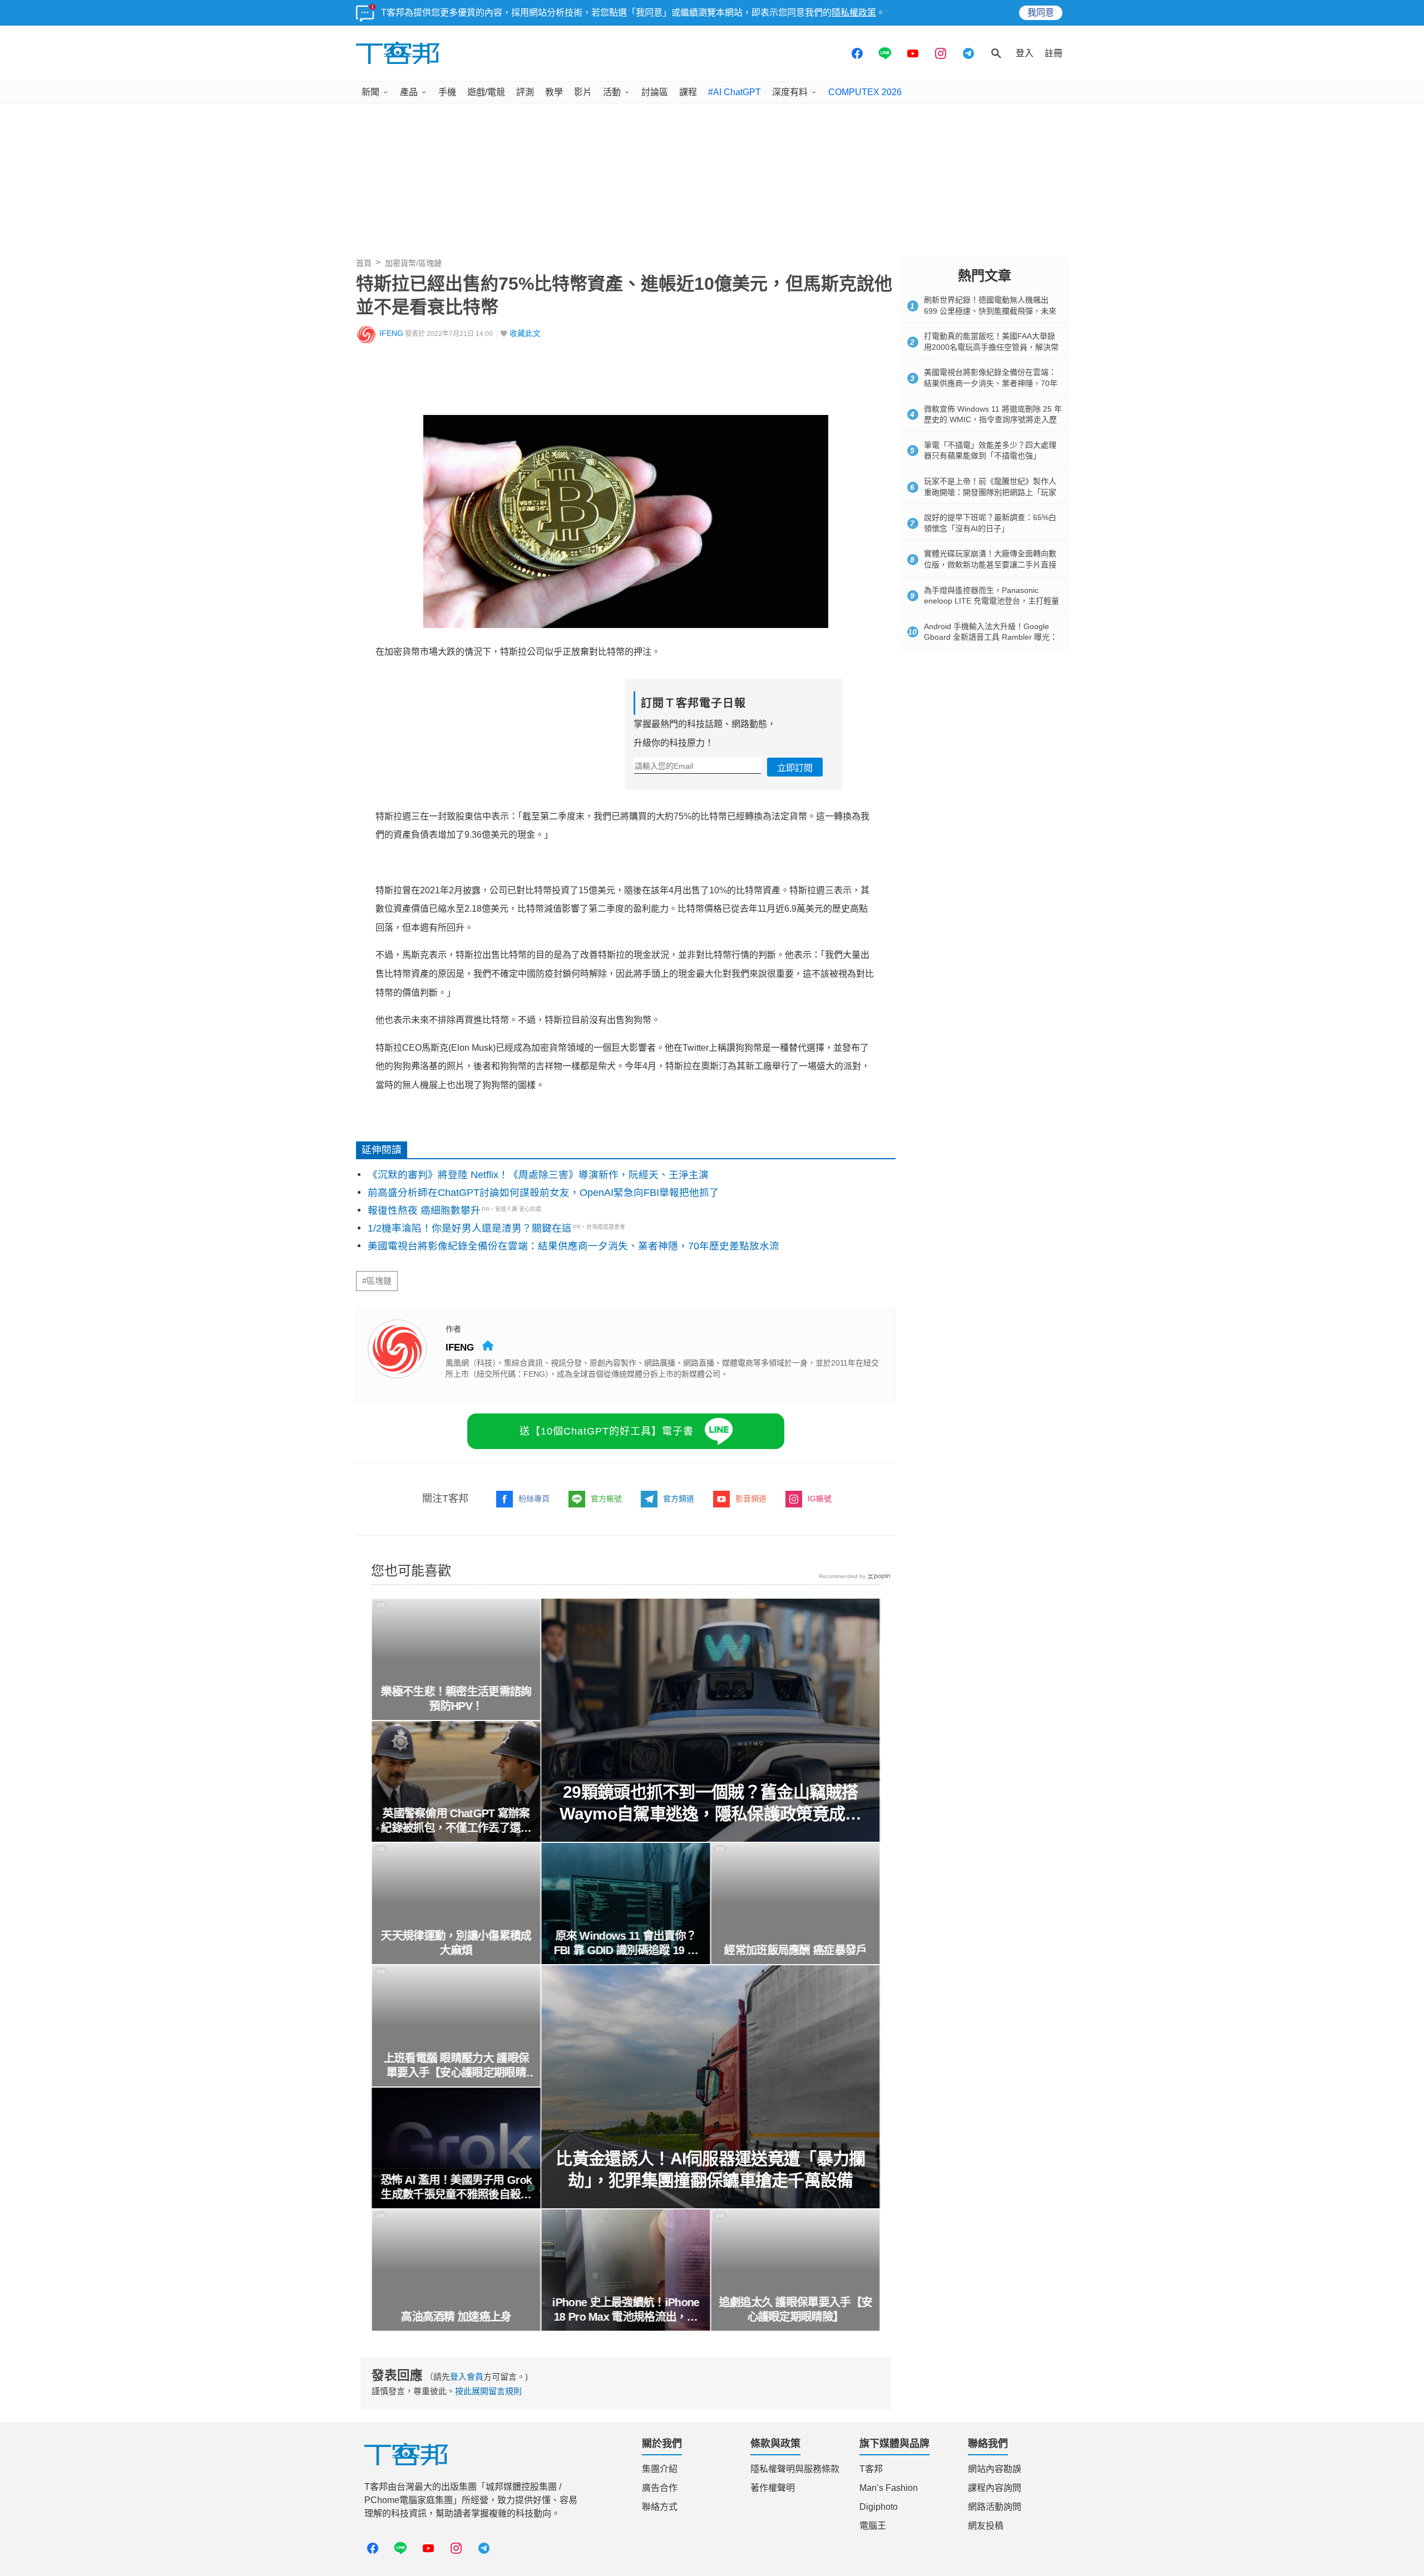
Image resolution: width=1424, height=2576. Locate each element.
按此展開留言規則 (488, 2391)
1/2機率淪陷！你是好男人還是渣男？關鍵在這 (470, 1228)
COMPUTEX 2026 (865, 92)
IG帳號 (820, 1499)
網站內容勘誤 (995, 2469)
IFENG (391, 333)
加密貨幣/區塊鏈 (413, 263)
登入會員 (467, 2377)
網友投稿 (986, 2526)
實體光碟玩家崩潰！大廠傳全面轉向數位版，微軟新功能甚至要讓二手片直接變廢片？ (990, 564)
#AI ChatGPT (735, 92)
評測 (525, 92)
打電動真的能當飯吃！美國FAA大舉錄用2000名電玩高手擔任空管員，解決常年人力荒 (991, 347)
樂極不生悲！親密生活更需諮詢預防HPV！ (456, 1699)
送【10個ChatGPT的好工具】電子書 (607, 1431)
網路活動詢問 (995, 2507)
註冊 (1054, 53)
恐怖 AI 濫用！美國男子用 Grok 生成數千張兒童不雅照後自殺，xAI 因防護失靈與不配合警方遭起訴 (456, 2188)
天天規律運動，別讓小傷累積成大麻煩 (456, 1943)
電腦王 (873, 2526)
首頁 (364, 263)
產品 (409, 92)
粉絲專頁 (534, 1499)
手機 (447, 92)
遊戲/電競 (486, 92)
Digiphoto (879, 2507)
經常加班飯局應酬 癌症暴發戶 (795, 1950)
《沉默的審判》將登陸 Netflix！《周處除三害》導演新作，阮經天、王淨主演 (538, 1175)
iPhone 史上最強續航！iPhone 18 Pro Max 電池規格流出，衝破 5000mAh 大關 (626, 2310)
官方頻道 (679, 1499)
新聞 (370, 92)
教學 (554, 92)
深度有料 (790, 92)
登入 (1025, 53)
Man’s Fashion (889, 2488)
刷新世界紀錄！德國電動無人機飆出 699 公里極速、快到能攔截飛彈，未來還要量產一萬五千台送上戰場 (990, 311)
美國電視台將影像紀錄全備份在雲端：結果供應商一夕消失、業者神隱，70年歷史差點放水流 (573, 1246)
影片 (583, 92)
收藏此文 (525, 333)
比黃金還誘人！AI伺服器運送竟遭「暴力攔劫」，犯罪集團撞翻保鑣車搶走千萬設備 (711, 2169)
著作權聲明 (773, 2488)
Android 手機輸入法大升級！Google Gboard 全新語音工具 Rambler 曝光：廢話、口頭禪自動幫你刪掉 (991, 637)
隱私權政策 (854, 13)
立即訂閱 (795, 768)
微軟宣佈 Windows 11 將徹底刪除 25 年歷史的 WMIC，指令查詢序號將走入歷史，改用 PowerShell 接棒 (993, 420)
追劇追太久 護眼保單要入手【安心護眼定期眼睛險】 (795, 2310)
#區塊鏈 (377, 1281)
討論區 (655, 92)
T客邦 (871, 2469)
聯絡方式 (660, 2507)
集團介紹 (660, 2469)
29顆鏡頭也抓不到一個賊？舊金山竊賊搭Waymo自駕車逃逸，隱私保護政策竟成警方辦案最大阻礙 (711, 1804)
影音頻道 (751, 1499)
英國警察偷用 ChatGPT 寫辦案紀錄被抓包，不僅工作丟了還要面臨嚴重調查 (456, 1821)
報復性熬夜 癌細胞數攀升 (424, 1210)
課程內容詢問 (995, 2488)
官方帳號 (606, 1499)
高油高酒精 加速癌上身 (456, 2317)
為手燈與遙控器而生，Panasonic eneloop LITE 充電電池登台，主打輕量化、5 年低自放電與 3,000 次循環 (992, 601)
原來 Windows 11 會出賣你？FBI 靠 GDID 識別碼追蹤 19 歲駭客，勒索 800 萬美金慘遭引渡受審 (626, 1944)
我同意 (1041, 13)
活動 (612, 92)
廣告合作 (660, 2488)
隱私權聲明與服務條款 (795, 2469)
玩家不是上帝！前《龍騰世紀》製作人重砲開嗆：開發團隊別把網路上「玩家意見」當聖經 (990, 492)
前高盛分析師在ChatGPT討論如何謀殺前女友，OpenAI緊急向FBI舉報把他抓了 (543, 1193)
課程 (688, 92)
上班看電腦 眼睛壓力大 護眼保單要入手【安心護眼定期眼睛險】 (456, 2066)
